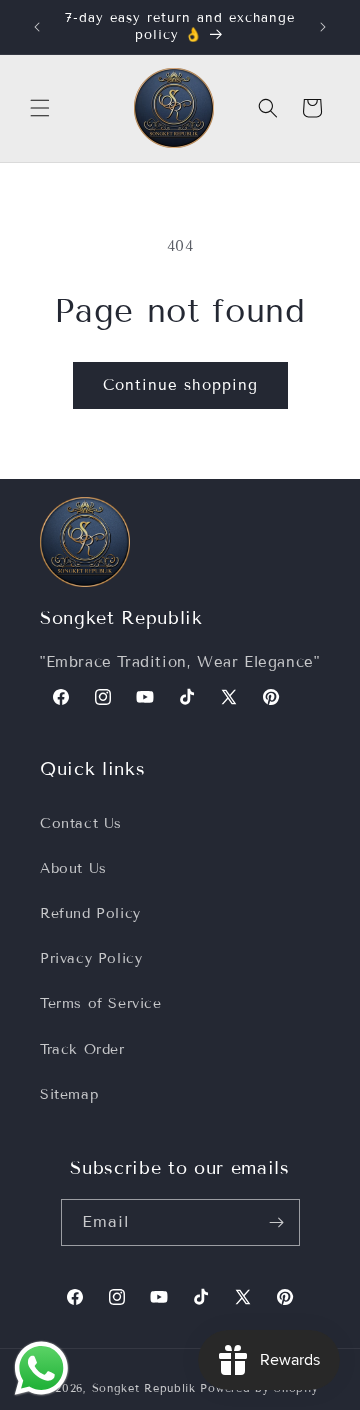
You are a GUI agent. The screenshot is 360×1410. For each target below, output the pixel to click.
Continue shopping (180, 385)
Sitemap (69, 1094)
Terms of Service (101, 1003)
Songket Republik (144, 1388)
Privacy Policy (91, 958)
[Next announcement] (323, 27)
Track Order (82, 1049)
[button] (40, 108)
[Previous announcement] (37, 27)
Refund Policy (90, 913)
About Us (73, 868)
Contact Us (81, 823)
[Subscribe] (277, 1222)
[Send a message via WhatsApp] (41, 1368)
